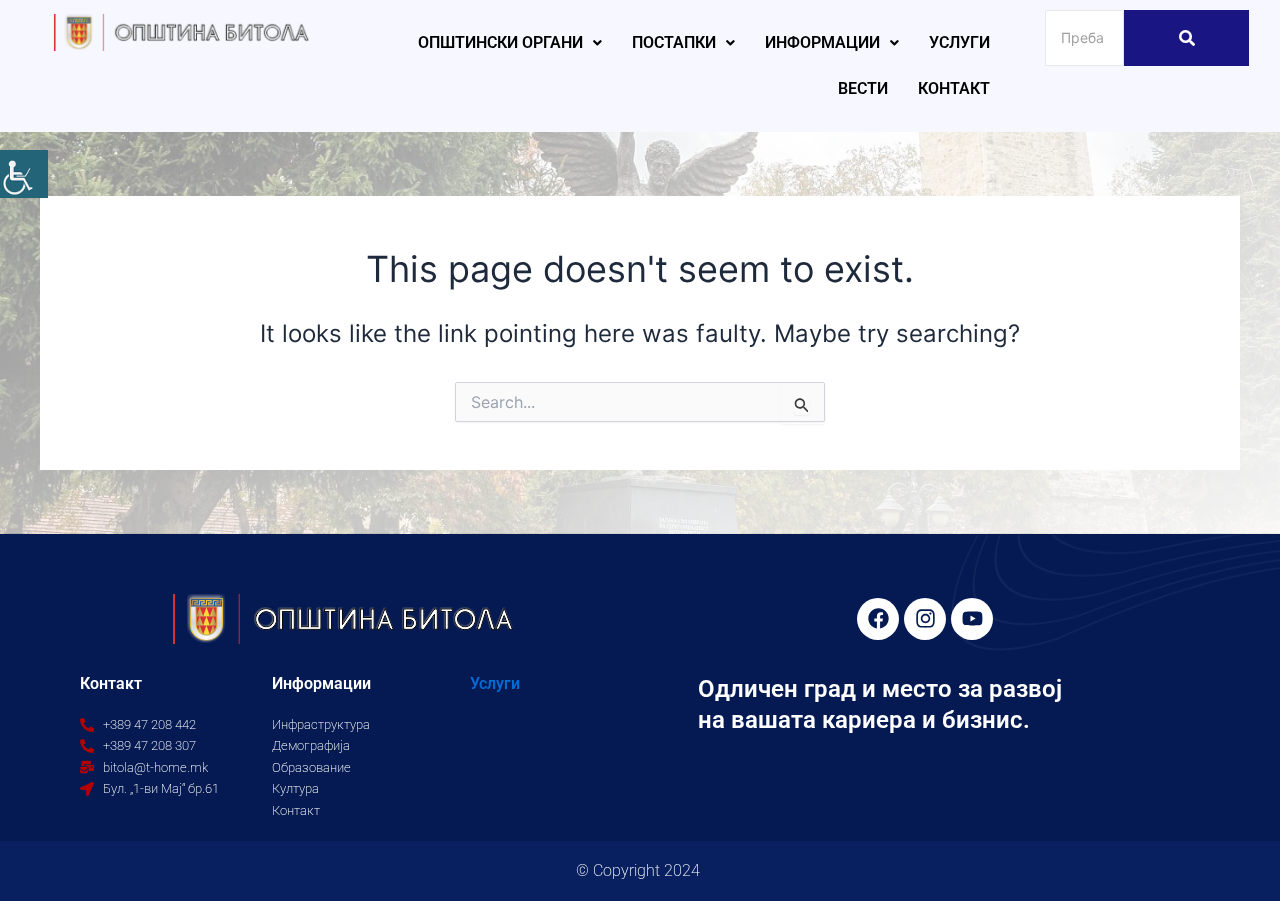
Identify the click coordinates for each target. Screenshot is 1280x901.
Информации (822, 42)
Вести (863, 88)
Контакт (954, 88)
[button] (510, 43)
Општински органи (500, 42)
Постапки (674, 42)
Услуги (959, 42)
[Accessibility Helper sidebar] (24, 174)
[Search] (1186, 38)
